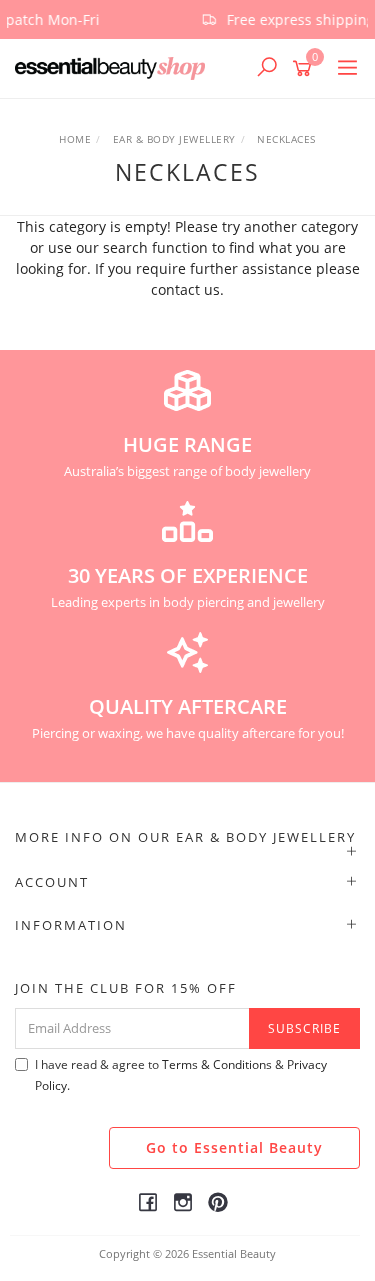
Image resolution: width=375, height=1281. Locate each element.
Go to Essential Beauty (234, 1147)
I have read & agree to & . (181, 1075)
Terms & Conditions (217, 1064)
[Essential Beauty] (115, 67)
